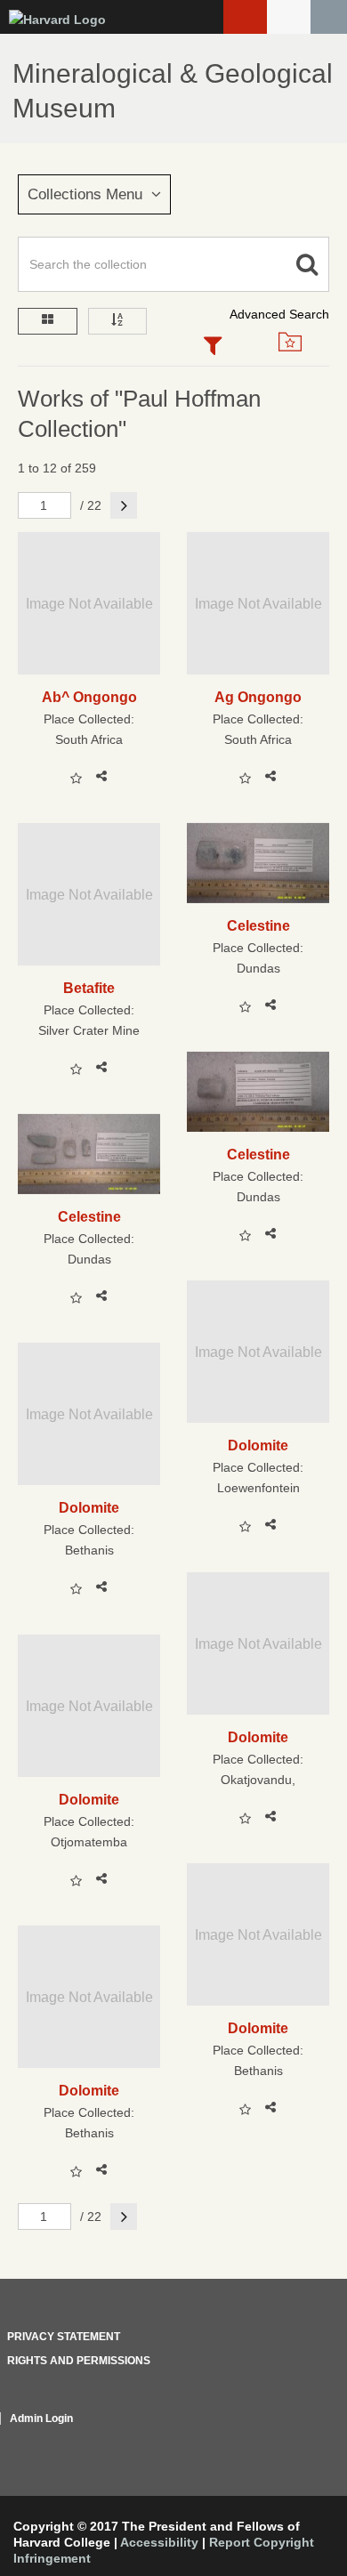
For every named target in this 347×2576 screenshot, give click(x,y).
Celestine (258, 925)
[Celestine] (258, 863)
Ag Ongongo (258, 697)
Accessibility (159, 2542)
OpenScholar (296, 2440)
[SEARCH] (329, 17)
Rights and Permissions (79, 2361)
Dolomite (258, 1445)
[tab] (213, 347)
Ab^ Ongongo (89, 697)
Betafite (89, 988)
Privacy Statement (64, 2337)
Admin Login (41, 2419)
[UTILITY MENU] (289, 17)
